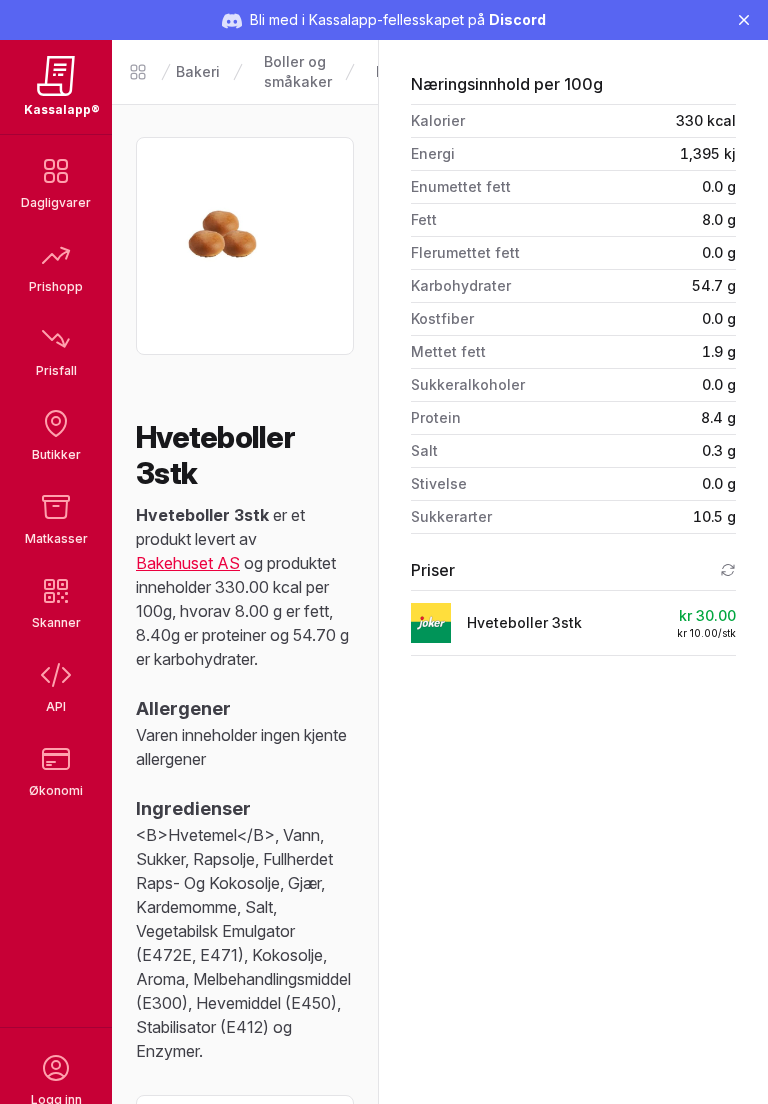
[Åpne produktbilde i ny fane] (245, 246)
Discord (517, 19)
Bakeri (198, 71)
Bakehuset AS (188, 563)
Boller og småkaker (298, 71)
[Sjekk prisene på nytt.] (728, 570)
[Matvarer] (138, 72)
